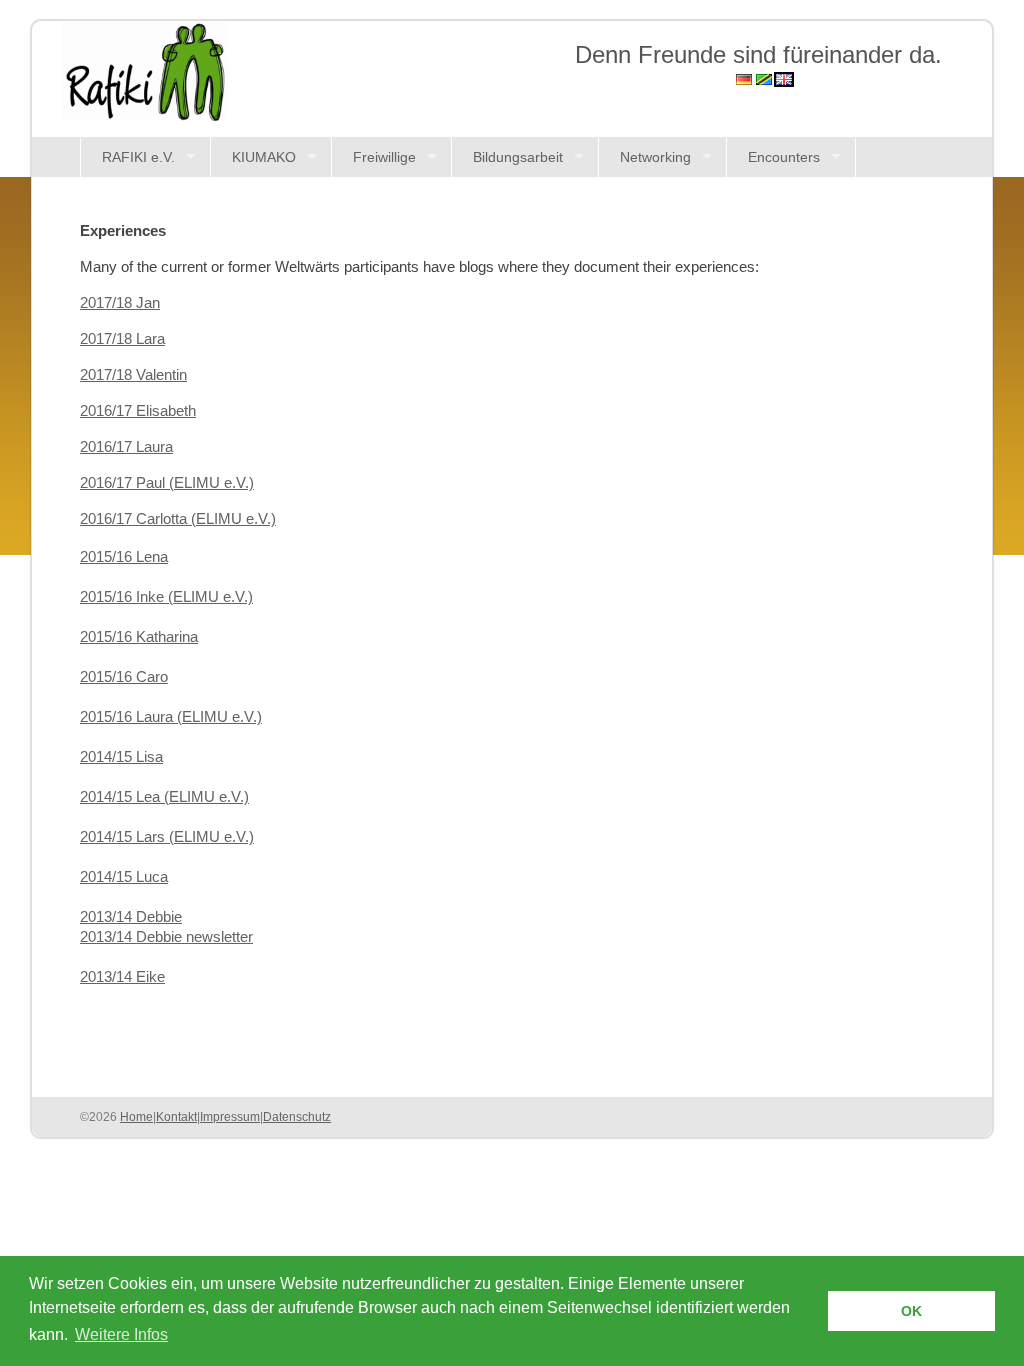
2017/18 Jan (120, 303)
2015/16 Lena (124, 557)
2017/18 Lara (122, 339)
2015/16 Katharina (139, 637)
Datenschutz (297, 1117)
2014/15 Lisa (121, 757)
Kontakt (176, 1117)
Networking (655, 157)
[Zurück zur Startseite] (145, 69)
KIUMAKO (264, 157)
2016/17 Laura (126, 447)
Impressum (230, 1117)
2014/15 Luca (124, 877)
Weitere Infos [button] (121, 1334)
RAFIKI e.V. (138, 157)
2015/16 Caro (124, 677)
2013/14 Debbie (131, 917)
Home (136, 1117)
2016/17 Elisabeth (138, 411)
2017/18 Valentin (133, 375)
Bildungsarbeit (518, 157)
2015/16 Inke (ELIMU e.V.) (166, 597)
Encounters (784, 157)
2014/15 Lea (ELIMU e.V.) (164, 797)
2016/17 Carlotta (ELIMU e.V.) (178, 519)
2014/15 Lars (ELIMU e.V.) (167, 837)
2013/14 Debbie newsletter (166, 937)
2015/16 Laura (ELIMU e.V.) (171, 717)
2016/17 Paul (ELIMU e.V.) (167, 483)
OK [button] (911, 1311)
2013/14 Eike (122, 977)
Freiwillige (384, 157)
